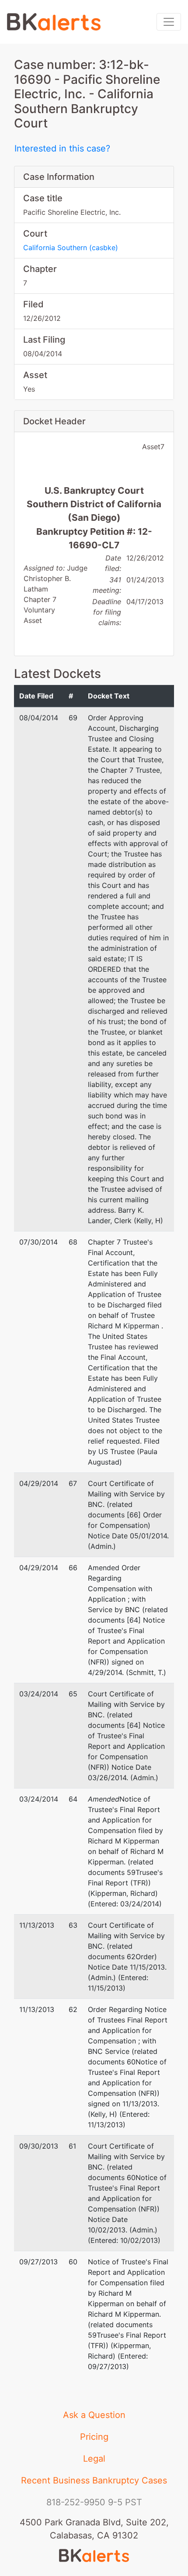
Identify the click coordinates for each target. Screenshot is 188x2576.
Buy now (52, 1254)
